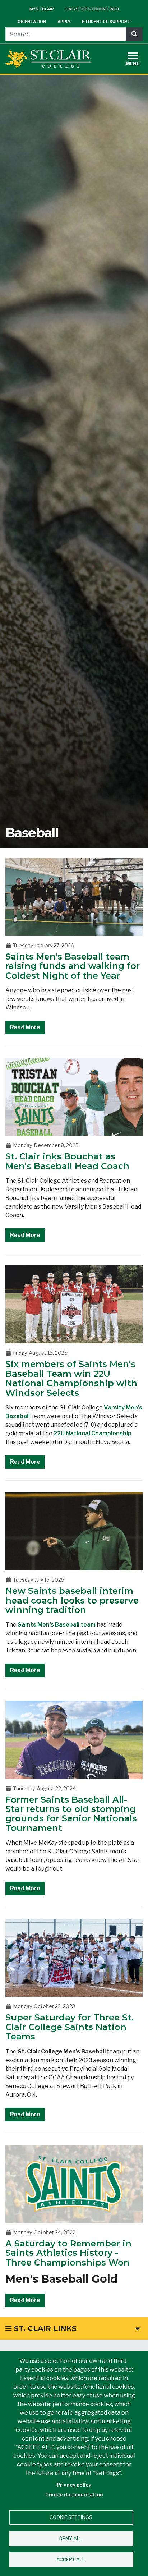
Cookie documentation (74, 2494)
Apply (64, 22)
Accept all (71, 2559)
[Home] (48, 59)
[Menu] (137, 58)
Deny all (71, 2538)
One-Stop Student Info (92, 9)
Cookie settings (71, 2517)
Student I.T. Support (106, 22)
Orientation (32, 22)
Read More (25, 1027)
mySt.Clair (42, 9)
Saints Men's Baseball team (57, 1625)
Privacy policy (74, 2485)
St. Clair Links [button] (44, 2328)
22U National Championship (92, 1433)
